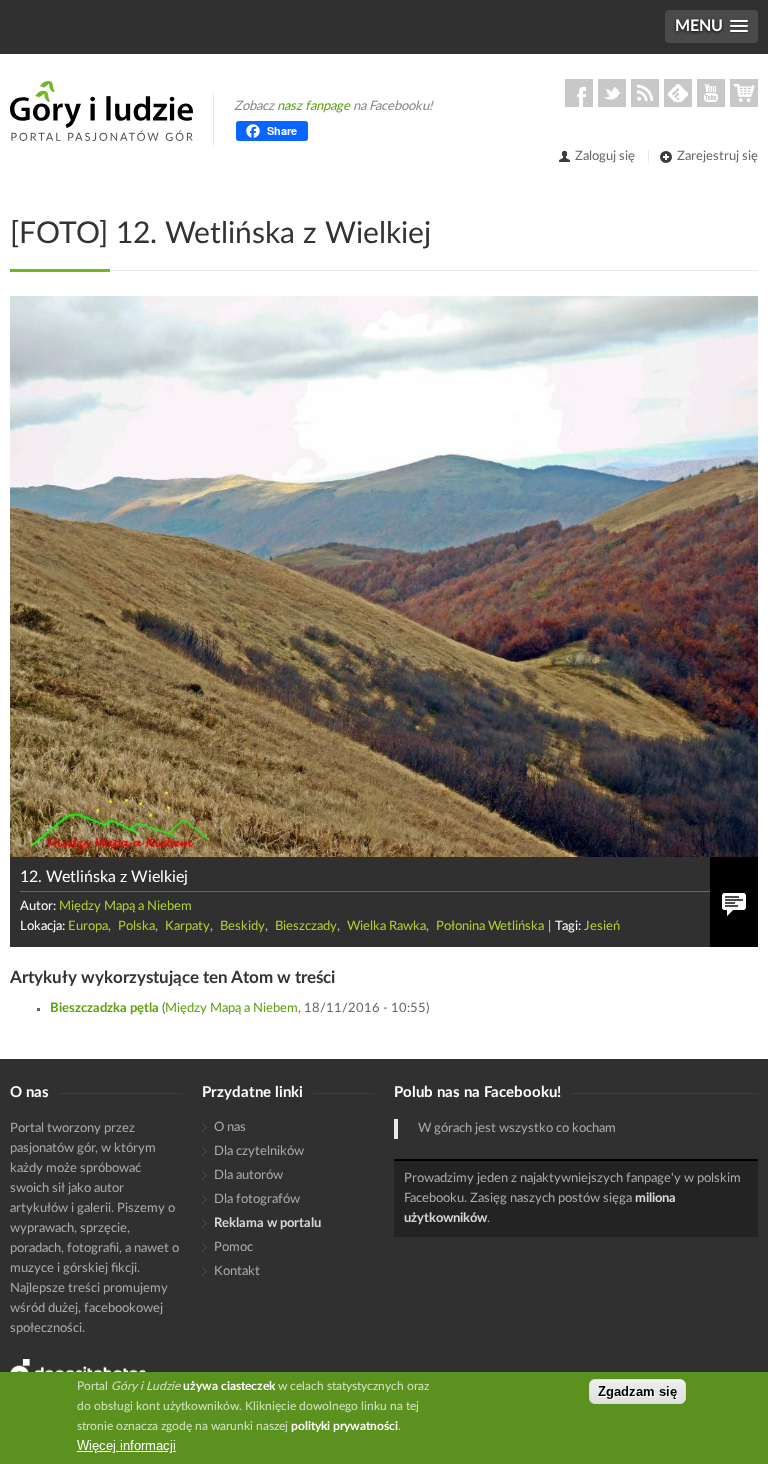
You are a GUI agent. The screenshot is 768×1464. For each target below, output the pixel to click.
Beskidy (242, 926)
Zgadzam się (637, 1391)
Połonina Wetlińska (490, 926)
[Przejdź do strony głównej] (101, 111)
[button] (711, 26)
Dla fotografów (257, 1199)
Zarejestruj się (717, 156)
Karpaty (187, 926)
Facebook (579, 93)
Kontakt (237, 1271)
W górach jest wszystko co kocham (517, 1128)
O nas (230, 1127)
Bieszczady (306, 926)
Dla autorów (248, 1175)
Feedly (678, 93)
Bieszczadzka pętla (104, 1008)
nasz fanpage (313, 106)
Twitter (612, 93)
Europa (88, 926)
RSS (645, 93)
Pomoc (233, 1247)
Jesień (602, 926)
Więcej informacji (126, 1445)
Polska (136, 926)
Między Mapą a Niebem (125, 906)
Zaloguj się (605, 156)
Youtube (711, 93)
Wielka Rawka (386, 926)
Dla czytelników (259, 1151)
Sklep (744, 93)
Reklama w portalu (267, 1223)
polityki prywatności (344, 1426)
